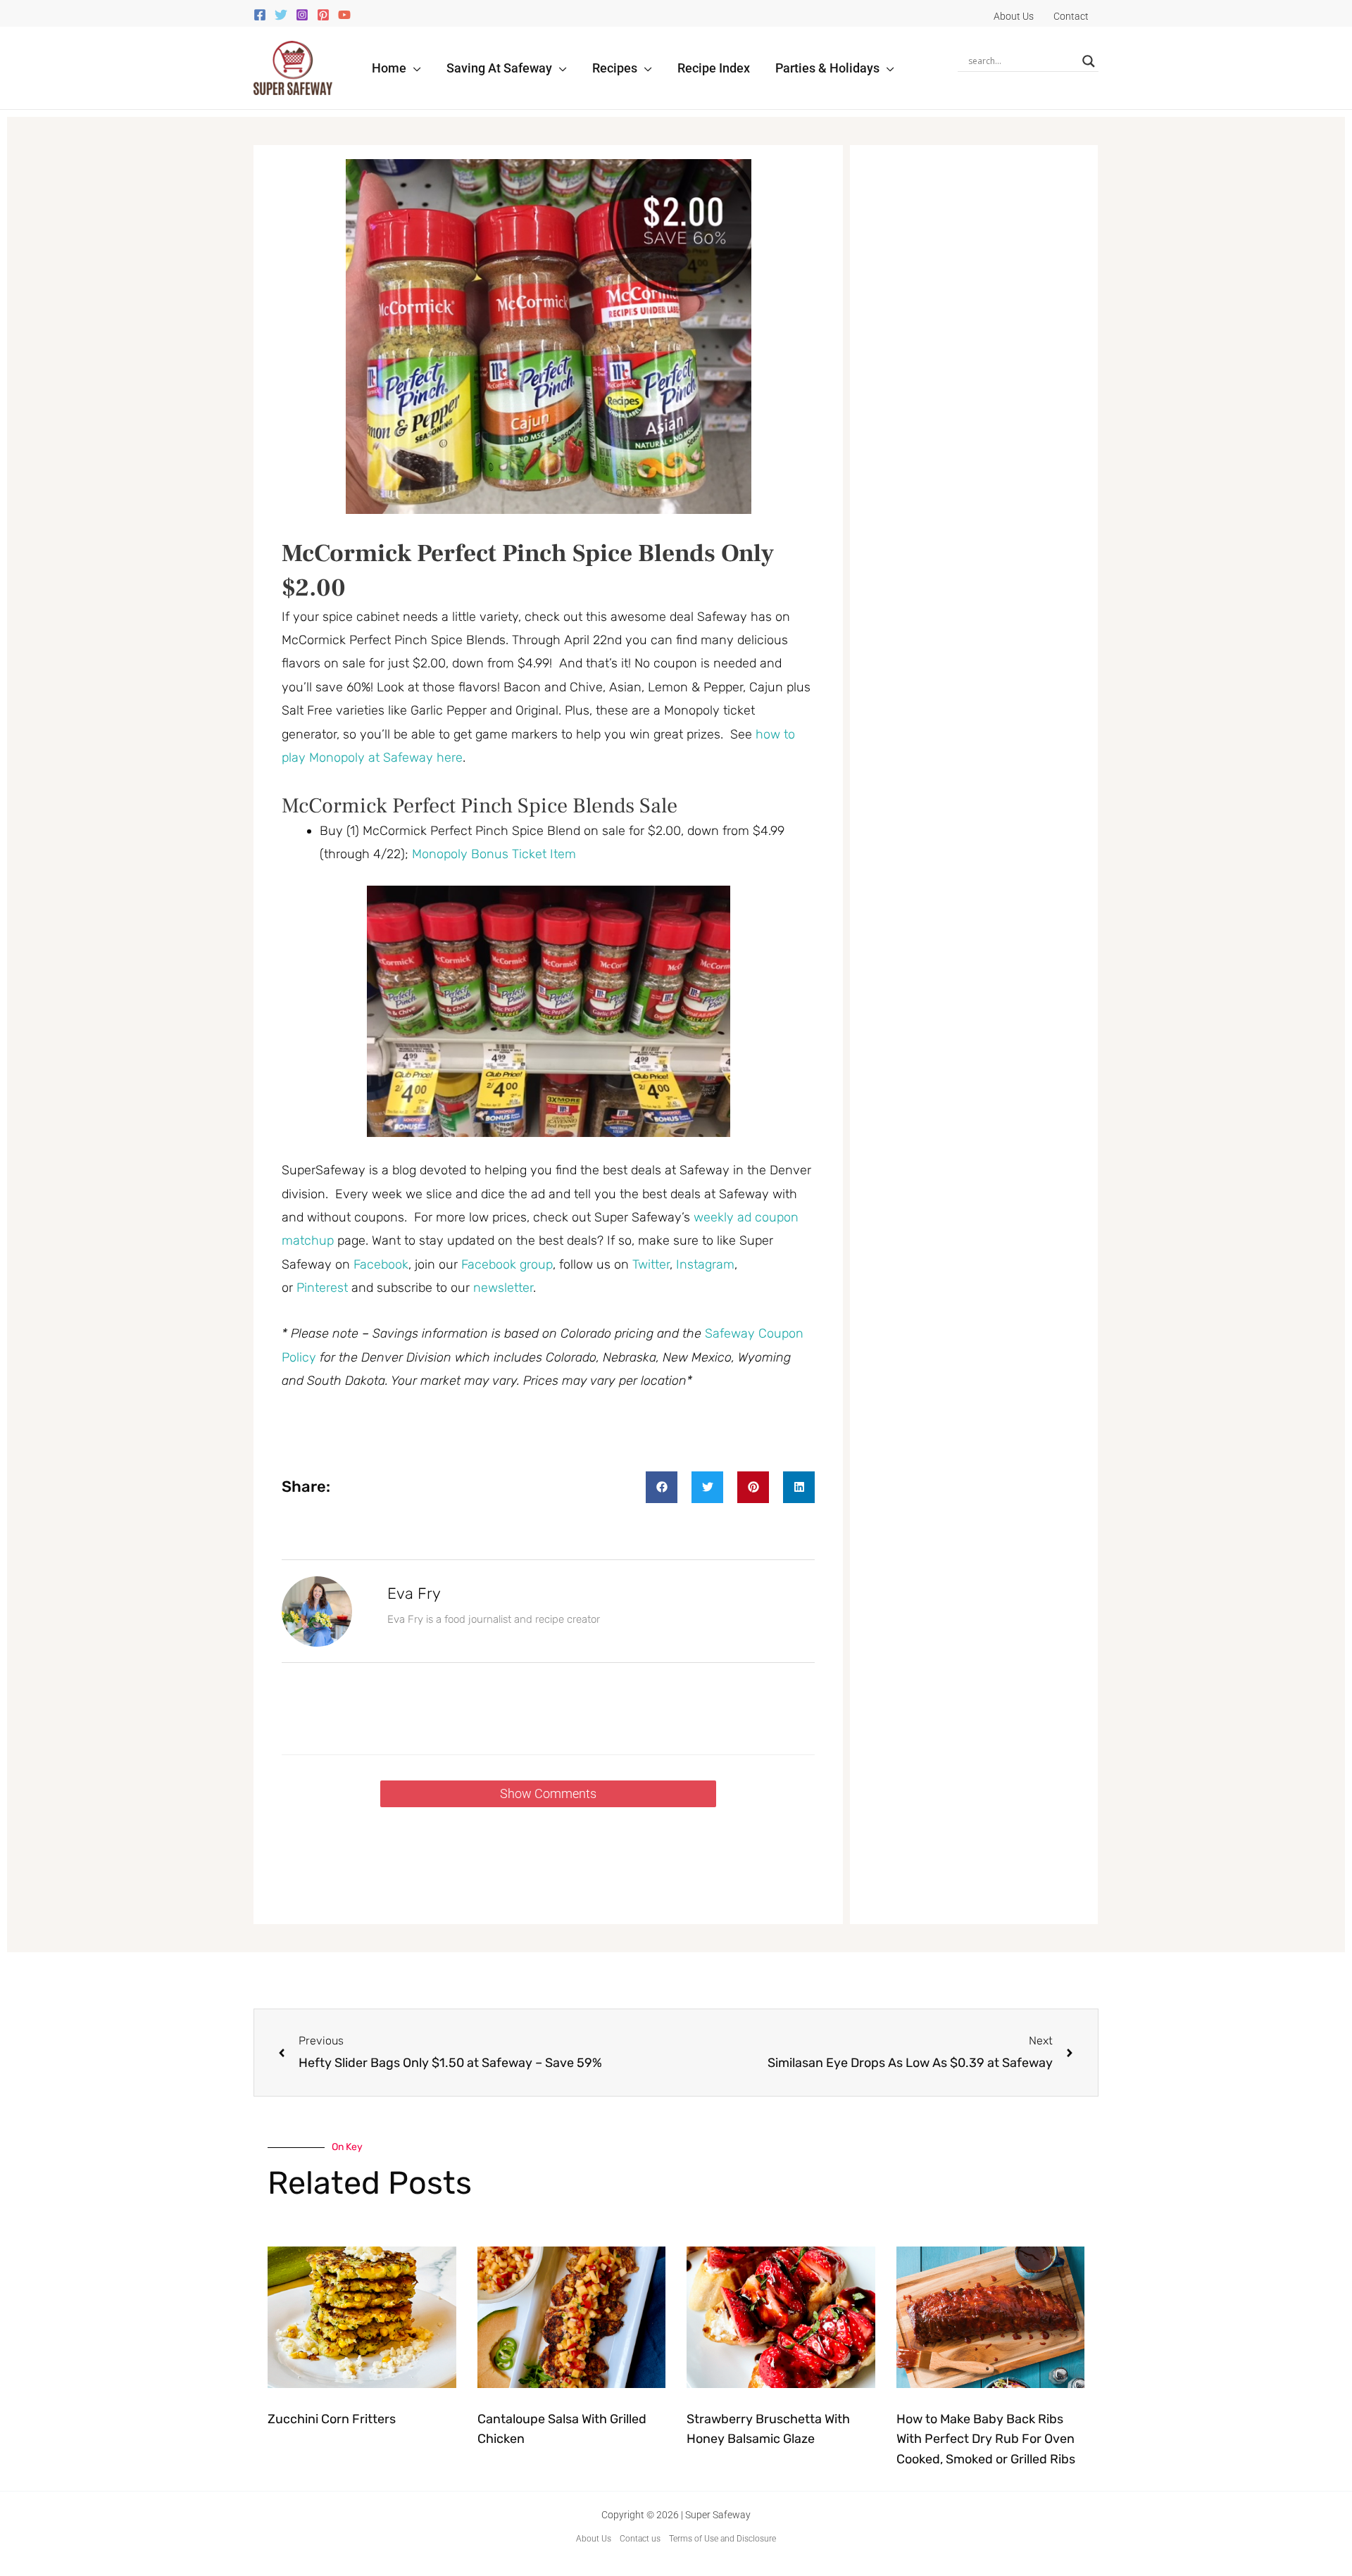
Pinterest (324, 1288)
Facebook (381, 1264)
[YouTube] (344, 15)
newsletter (503, 1288)
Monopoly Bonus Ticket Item (494, 854)
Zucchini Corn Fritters (332, 2419)
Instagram (705, 1264)
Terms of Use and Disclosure (722, 2539)
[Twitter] (281, 15)
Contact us (640, 2539)
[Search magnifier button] (1089, 61)
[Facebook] (260, 15)
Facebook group (507, 1264)
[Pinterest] (323, 15)
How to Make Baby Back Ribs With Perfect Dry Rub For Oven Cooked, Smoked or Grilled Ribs (986, 2439)
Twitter (651, 1264)
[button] (414, 68)
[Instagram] (302, 15)
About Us (594, 2539)
